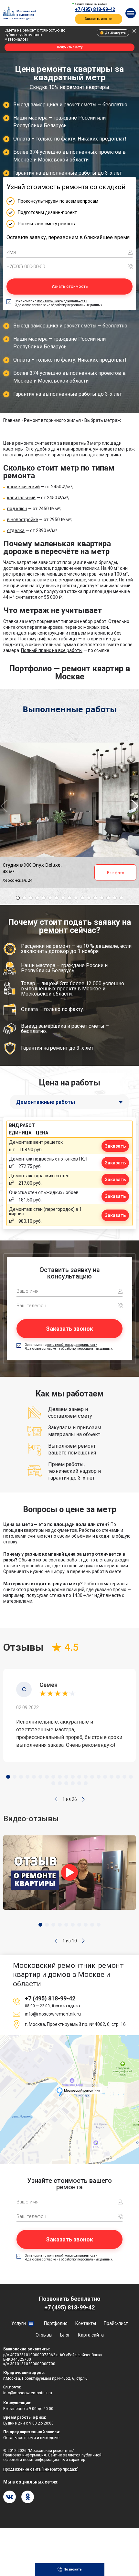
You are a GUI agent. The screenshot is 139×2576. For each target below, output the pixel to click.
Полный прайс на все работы (52, 650)
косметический (23, 487)
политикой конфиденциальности (62, 301)
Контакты (86, 2323)
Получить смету (70, 47)
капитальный (21, 498)
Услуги (19, 2323)
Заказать (115, 1146)
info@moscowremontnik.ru (53, 2014)
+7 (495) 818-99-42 (95, 9)
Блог (65, 2335)
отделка (16, 530)
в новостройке (23, 520)
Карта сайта (91, 2335)
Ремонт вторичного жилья (52, 420)
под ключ (17, 509)
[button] (56, 1799)
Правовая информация (25, 2455)
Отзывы (44, 2335)
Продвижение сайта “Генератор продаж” (41, 2469)
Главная (12, 420)
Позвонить (73, 2569)
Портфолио (56, 2323)
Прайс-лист (116, 2323)
